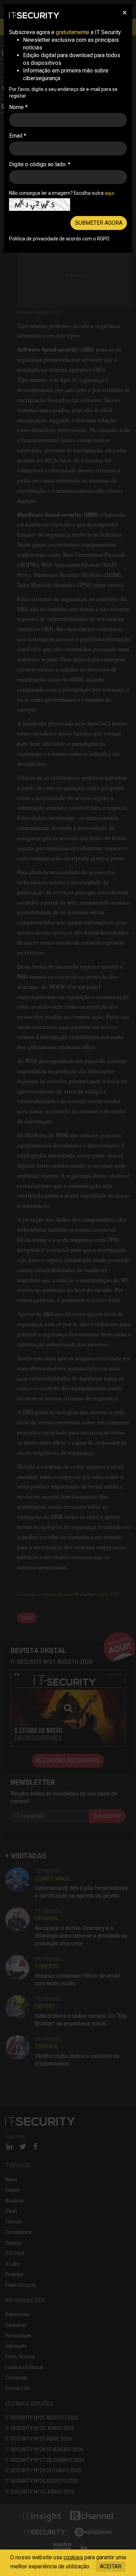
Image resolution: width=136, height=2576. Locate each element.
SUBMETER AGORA (99, 223)
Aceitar (111, 2566)
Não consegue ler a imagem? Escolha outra (62, 193)
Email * (18, 136)
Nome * (18, 107)
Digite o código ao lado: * (40, 164)
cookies (73, 2557)
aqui (109, 193)
